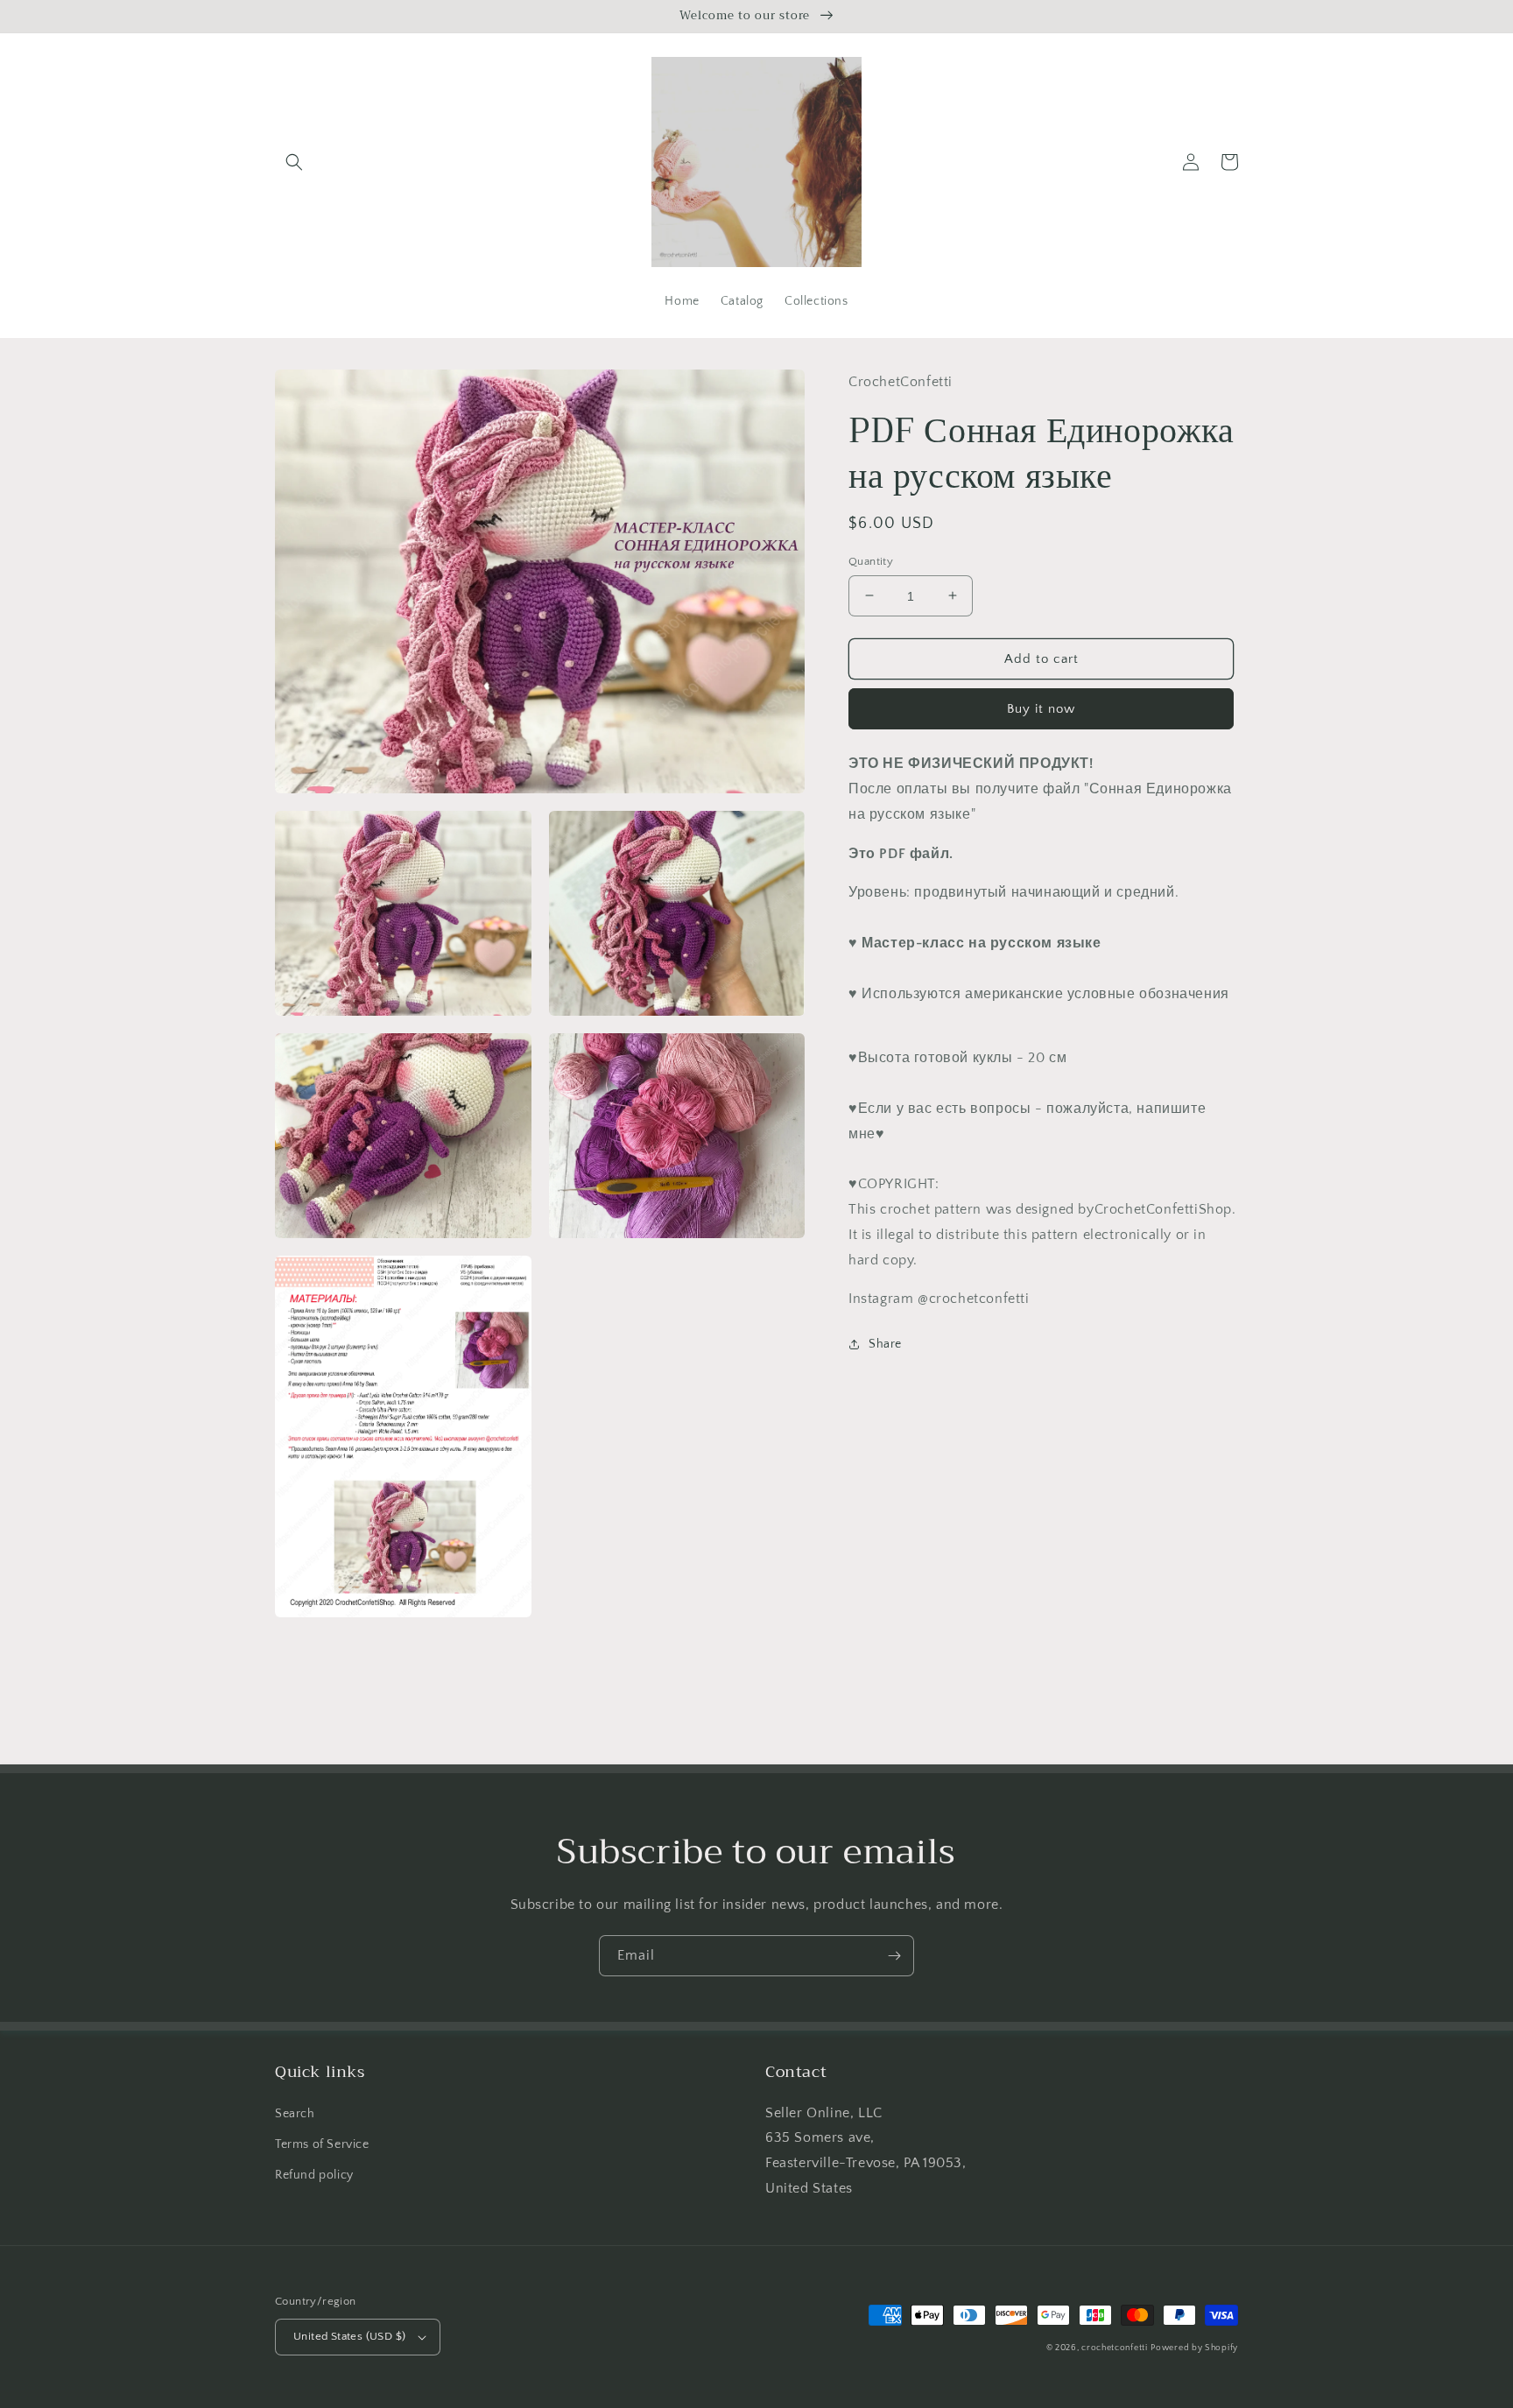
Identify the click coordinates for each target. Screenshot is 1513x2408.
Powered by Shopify (1194, 2348)
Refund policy (314, 2175)
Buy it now (1041, 709)
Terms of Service (322, 2144)
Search (295, 2114)
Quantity (871, 560)
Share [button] (885, 1344)
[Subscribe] (894, 1956)
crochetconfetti (1115, 2348)
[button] (294, 162)
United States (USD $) (349, 2336)
